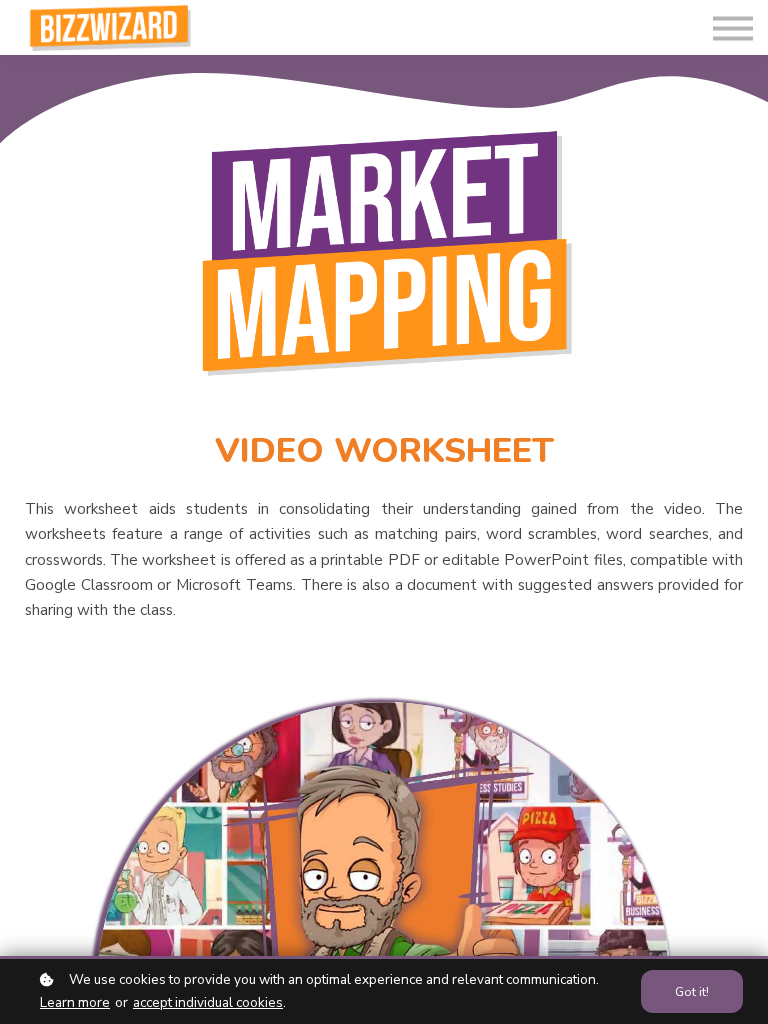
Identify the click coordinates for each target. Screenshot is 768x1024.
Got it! (692, 991)
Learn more (75, 1002)
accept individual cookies (208, 1002)
